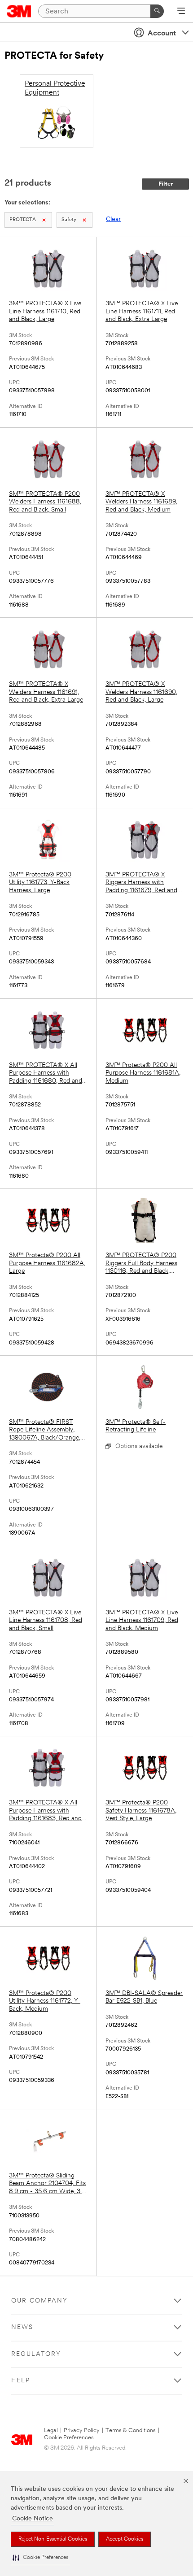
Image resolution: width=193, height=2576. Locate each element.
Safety (69, 220)
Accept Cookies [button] (125, 2539)
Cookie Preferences (69, 2438)
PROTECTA (23, 220)
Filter (166, 184)
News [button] (22, 2327)
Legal (51, 2431)
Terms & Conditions (131, 2431)
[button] (40, 2558)
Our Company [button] (39, 2301)
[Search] (157, 11)
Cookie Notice (33, 2519)
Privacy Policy (82, 2431)
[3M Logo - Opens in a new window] (19, 11)
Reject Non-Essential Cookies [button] (53, 2539)
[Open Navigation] (181, 12)
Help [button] (21, 2381)
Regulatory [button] (36, 2354)
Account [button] (162, 34)
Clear (113, 219)
